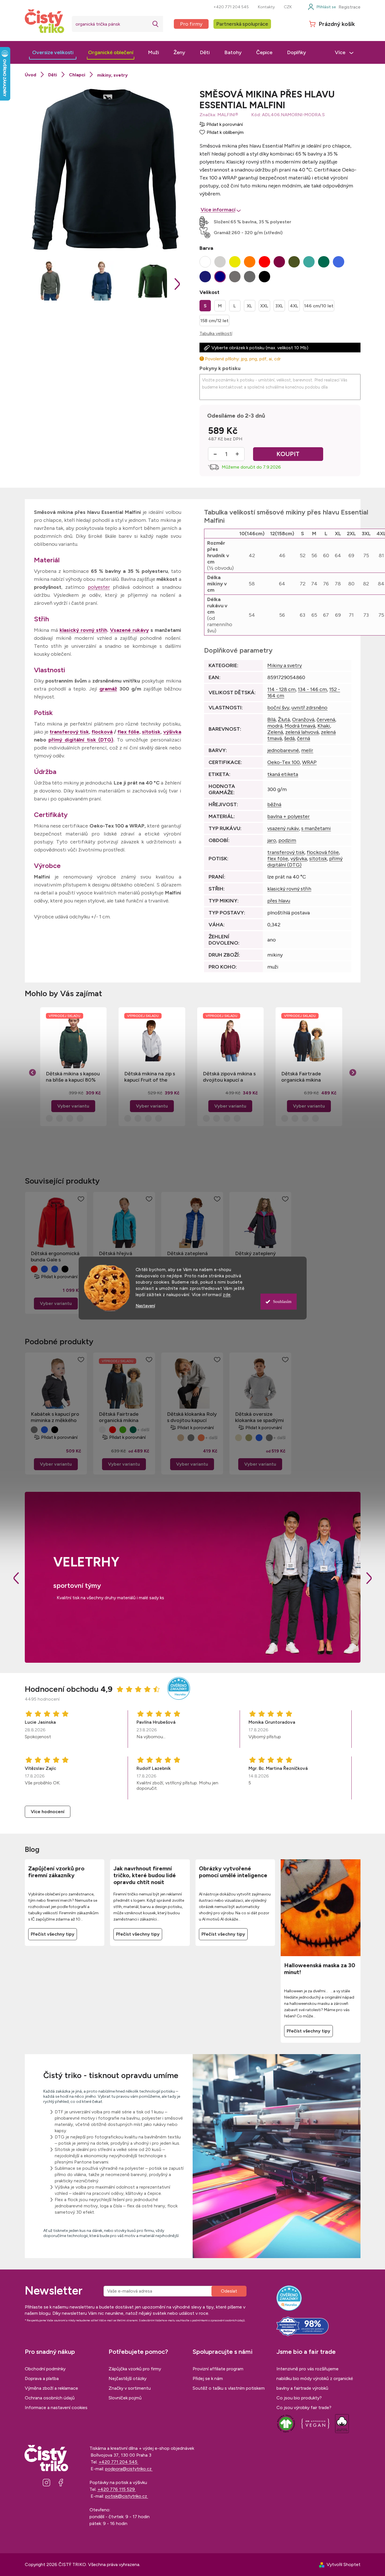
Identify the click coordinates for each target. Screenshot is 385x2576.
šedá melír (269, 1438)
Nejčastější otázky (128, 2378)
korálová (201, 1438)
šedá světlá (191, 1438)
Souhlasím (282, 1302)
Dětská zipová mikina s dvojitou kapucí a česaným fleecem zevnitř (229, 1077)
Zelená (275, 732)
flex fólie (128, 732)
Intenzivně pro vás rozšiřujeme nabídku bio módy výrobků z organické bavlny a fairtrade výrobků (315, 2378)
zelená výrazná (123, 1430)
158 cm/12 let (214, 321)
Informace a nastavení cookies (56, 2408)
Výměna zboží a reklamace (51, 2388)
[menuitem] (53, 52)
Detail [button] (73, 1106)
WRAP (309, 762)
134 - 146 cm (312, 689)
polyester (99, 587)
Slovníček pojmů (125, 2398)
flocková (102, 732)
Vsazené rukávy (129, 630)
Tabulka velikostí (216, 333)
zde (227, 1295)
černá (303, 738)
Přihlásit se (229, 2291)
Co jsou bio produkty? (299, 2398)
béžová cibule (181, 1438)
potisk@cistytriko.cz (127, 2496)
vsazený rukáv (283, 828)
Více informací (218, 210)
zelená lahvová (302, 732)
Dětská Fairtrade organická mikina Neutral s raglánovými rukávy (307, 1077)
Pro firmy (191, 24)
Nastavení (145, 1306)
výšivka (172, 732)
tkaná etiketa (283, 774)
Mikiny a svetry (285, 665)
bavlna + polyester (289, 816)
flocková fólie (323, 852)
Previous (16, 1578)
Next (369, 1578)
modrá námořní (55, 1269)
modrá (275, 726)
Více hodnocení (48, 1812)
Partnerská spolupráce (242, 24)
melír (307, 750)
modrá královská (44, 1269)
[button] (74, 1098)
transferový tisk (69, 732)
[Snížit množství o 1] (215, 454)
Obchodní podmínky (45, 2369)
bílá (170, 1438)
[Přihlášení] (322, 7)
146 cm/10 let (319, 306)
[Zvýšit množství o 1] (237, 454)
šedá (289, 738)
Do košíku (288, 454)
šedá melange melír (34, 1430)
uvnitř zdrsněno (309, 708)
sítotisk (151, 732)
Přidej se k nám (208, 2378)
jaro (272, 840)
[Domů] (30, 75)
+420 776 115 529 (117, 2489)
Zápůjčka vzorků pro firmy (135, 2369)
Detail (56, 1304)
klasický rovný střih (83, 630)
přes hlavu (279, 901)
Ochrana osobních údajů (50, 2398)
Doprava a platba (42, 2378)
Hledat (156, 24)
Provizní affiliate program (218, 2369)
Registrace (350, 7)
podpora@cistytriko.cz (129, 2469)
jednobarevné (283, 750)
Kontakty (266, 7)
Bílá (271, 720)
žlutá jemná (239, 1438)
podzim (287, 840)
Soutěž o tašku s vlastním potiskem (229, 2388)
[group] (74, 1067)
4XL (294, 306)
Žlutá (284, 720)
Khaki (324, 726)
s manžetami (316, 828)
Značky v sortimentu (130, 2388)
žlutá (102, 1430)
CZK (288, 7)
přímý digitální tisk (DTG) (81, 740)
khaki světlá (249, 1438)
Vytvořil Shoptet (344, 2564)
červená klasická (34, 1269)
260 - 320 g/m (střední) (257, 233)
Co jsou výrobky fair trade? (304, 2408)
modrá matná (259, 1438)
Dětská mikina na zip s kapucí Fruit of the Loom (150, 1077)
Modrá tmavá (300, 726)
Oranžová (303, 720)
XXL (264, 306)
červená (326, 720)
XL (249, 306)
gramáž (108, 689)
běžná (274, 804)
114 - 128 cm (281, 689)
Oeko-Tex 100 (284, 762)
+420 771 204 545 (231, 7)
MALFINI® (228, 115)
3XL (279, 306)
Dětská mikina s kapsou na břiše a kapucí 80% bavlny (73, 1077)
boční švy (278, 708)
